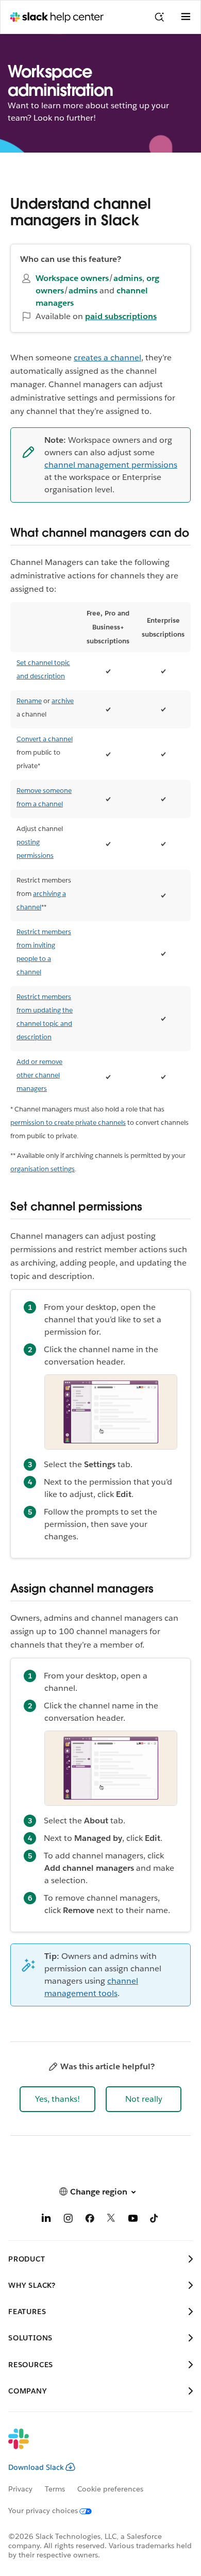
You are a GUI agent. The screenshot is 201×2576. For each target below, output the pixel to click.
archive (63, 701)
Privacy (20, 2489)
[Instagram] (68, 2220)
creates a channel (107, 358)
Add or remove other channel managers (39, 1075)
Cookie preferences (110, 2489)
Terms (55, 2489)
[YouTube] (133, 2220)
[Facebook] (90, 2220)
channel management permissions (111, 465)
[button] (57, 2099)
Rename (29, 701)
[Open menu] (186, 17)
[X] (111, 2220)
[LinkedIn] (46, 2220)
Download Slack (36, 2467)
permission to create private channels (68, 1123)
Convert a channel (45, 739)
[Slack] (92, 2446)
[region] (100, 852)
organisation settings (43, 1169)
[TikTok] (155, 2220)
